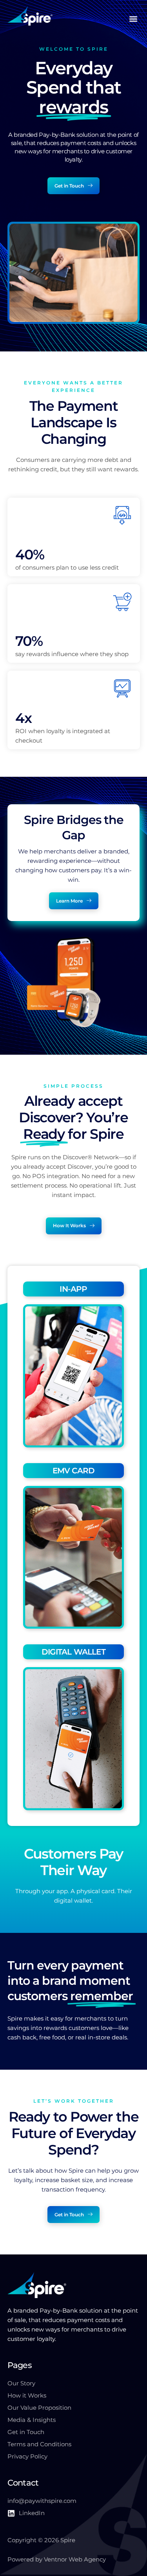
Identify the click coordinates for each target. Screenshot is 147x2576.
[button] (133, 19)
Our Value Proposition (39, 2408)
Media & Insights (32, 2420)
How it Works (27, 2395)
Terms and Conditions (39, 2444)
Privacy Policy (27, 2456)
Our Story (21, 2383)
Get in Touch (26, 2432)
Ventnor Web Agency (75, 2559)
